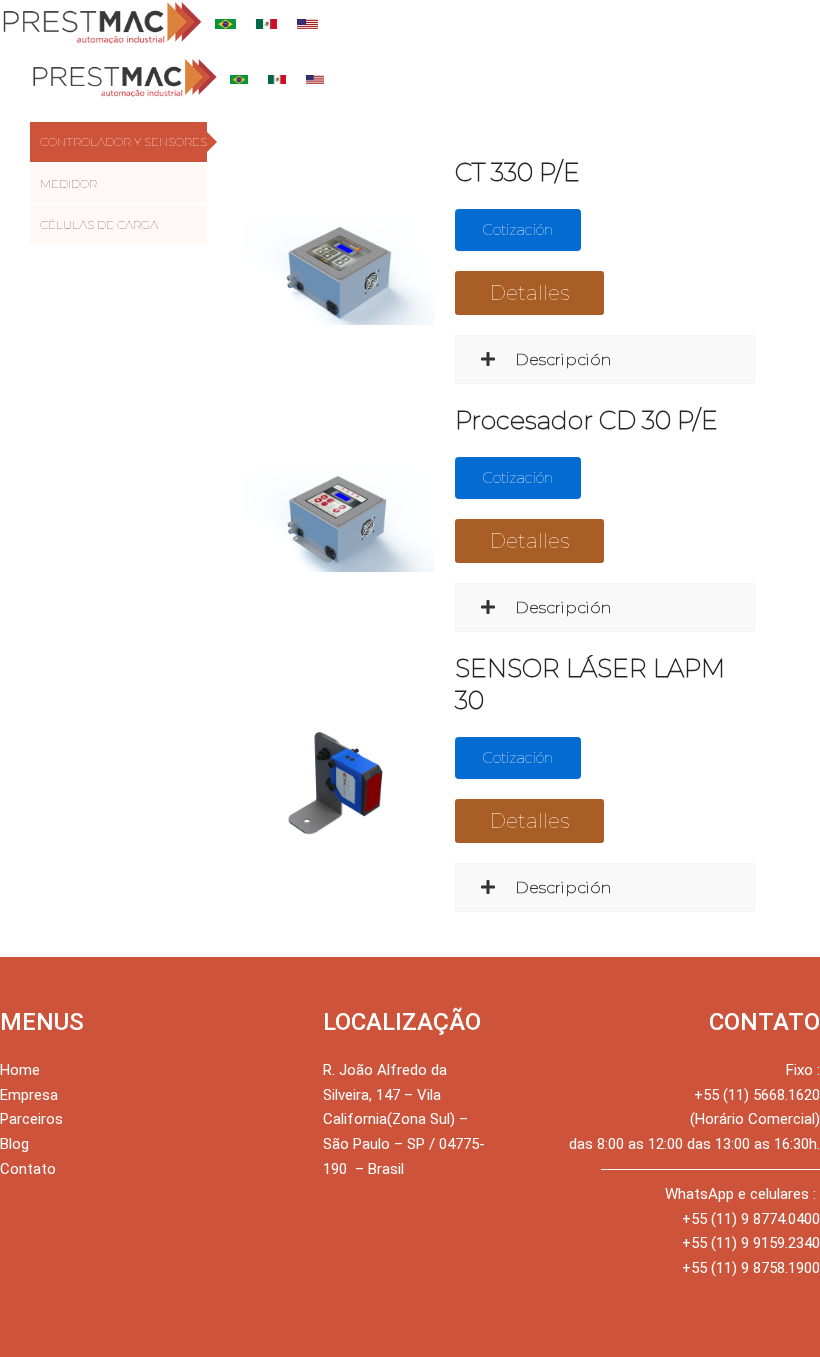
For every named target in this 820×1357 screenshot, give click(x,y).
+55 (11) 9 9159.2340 (751, 1243)
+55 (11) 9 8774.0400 (751, 1219)
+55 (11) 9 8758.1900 (751, 1268)
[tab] (118, 142)
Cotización (518, 230)
